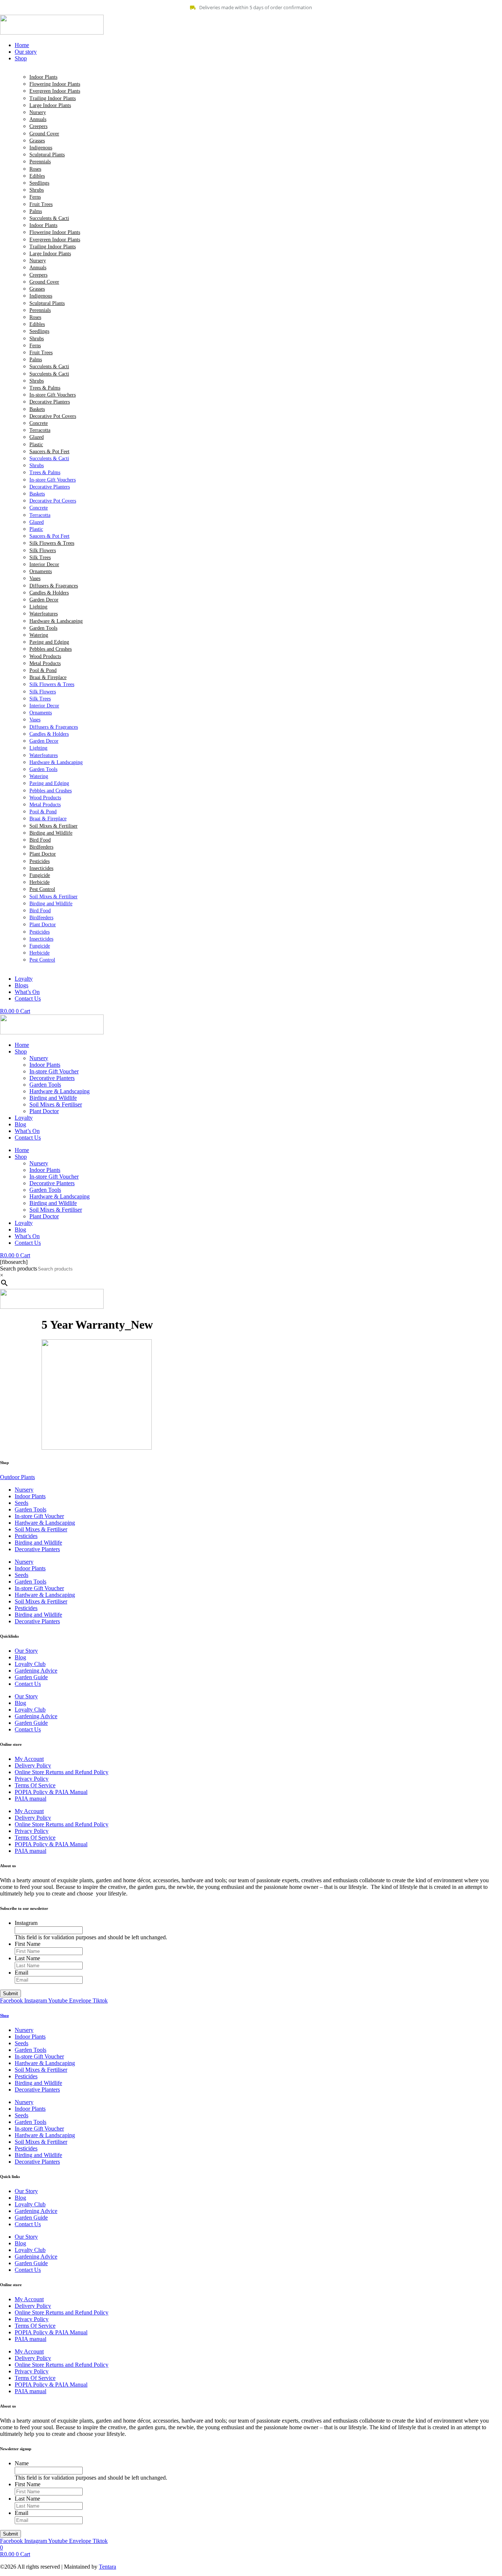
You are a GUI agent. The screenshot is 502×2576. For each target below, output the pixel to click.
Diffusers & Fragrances (54, 586)
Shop (21, 1051)
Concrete (39, 423)
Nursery (38, 112)
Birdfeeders (41, 847)
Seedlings (39, 183)
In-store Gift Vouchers (53, 395)
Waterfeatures (44, 614)
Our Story (26, 1651)
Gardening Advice (36, 1671)
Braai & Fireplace (48, 677)
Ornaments (41, 571)
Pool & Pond (43, 670)
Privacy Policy (32, 1779)
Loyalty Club (30, 1664)
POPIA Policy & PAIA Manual (51, 1792)
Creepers (38, 126)
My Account (29, 1759)
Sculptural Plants (47, 155)
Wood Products (45, 656)
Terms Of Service (35, 1785)
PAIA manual (31, 1799)
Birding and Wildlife (51, 833)
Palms (36, 211)
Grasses (37, 141)
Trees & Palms (45, 388)
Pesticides (40, 861)
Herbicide (40, 882)
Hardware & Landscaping (56, 621)
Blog (20, 1124)
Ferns (35, 197)
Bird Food (40, 840)
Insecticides (41, 868)
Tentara (107, 2567)
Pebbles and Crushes (51, 649)
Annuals (38, 119)
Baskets (37, 409)
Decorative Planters (50, 402)
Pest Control (42, 889)
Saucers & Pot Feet (49, 452)
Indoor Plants (43, 77)
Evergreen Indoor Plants (55, 91)
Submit (10, 1994)
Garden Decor (44, 600)
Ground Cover (44, 134)
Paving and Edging (49, 642)
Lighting (38, 607)
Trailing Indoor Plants (53, 98)
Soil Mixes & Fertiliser (53, 826)
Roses (35, 169)
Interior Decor (44, 564)
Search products (19, 1269)
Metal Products (45, 663)
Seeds (21, 1503)
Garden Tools (43, 628)
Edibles (37, 176)
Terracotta (40, 430)
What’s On (27, 1131)
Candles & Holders (49, 593)
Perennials (40, 162)
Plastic (36, 445)
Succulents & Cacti (49, 218)
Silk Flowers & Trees (52, 543)
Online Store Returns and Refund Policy (62, 1772)
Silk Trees (40, 557)
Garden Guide (31, 1677)
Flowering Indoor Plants (55, 84)
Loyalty (24, 1118)
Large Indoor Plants (50, 105)
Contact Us (28, 1138)
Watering (39, 635)
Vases (35, 578)
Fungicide (40, 875)
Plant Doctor (43, 854)
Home (22, 1045)
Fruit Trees (41, 204)
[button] (258, 58)
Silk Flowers (43, 550)
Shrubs (37, 190)
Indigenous (41, 148)
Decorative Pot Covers (53, 416)
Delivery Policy (33, 1765)
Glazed (37, 437)
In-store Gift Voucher (54, 1071)
